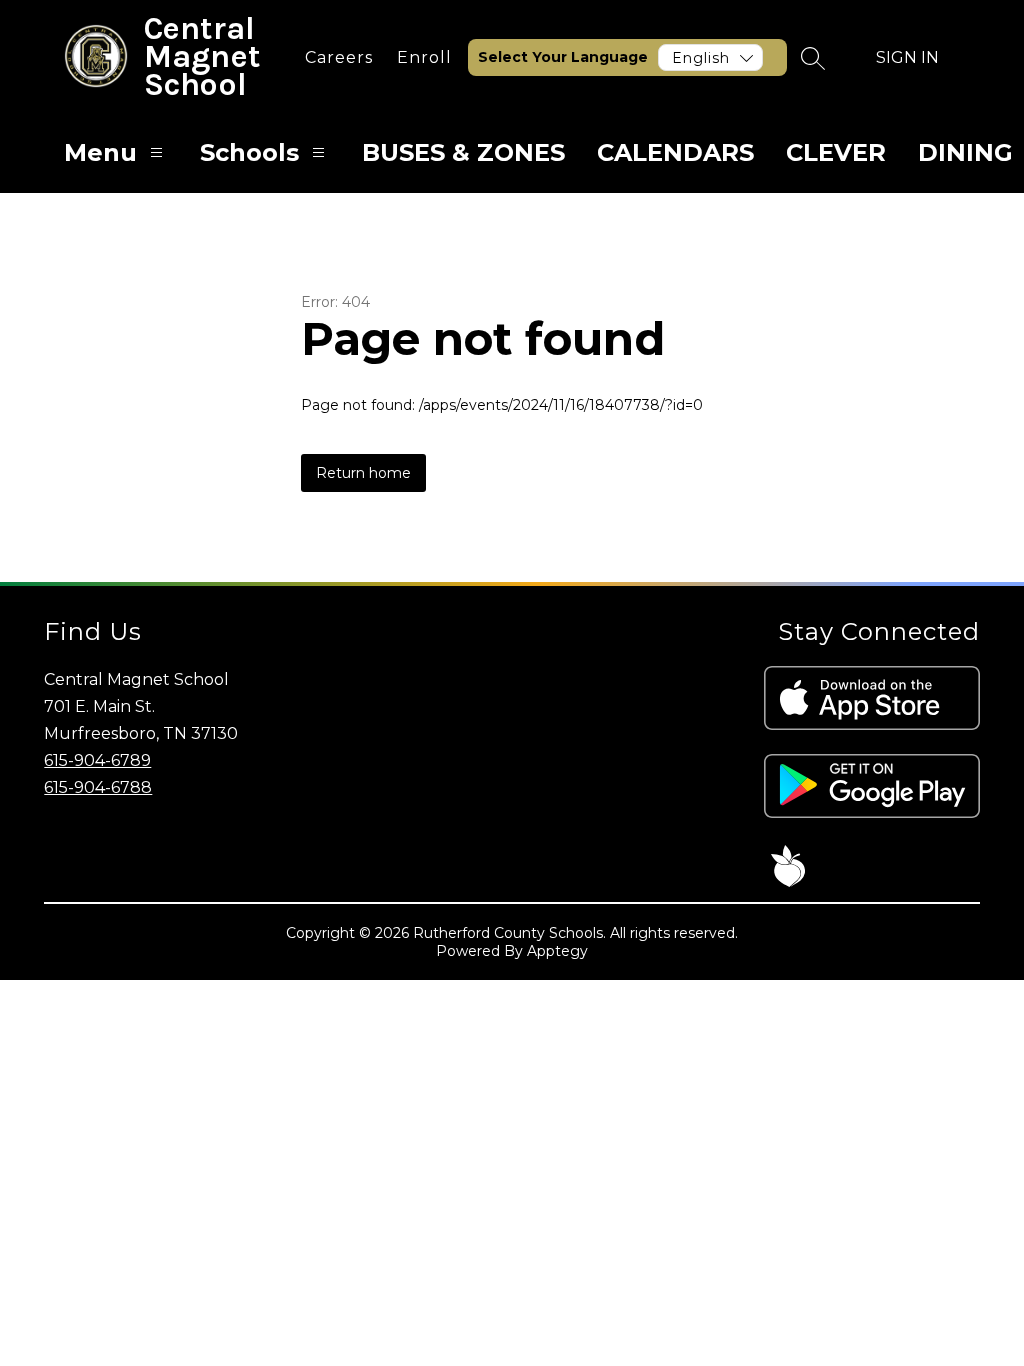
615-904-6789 (97, 760)
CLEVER (836, 152)
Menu (100, 152)
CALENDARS (675, 152)
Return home (363, 473)
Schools (249, 152)
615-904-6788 (98, 787)
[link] (339, 57)
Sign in (907, 57)
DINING (965, 152)
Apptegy (557, 951)
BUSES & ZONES (463, 152)
